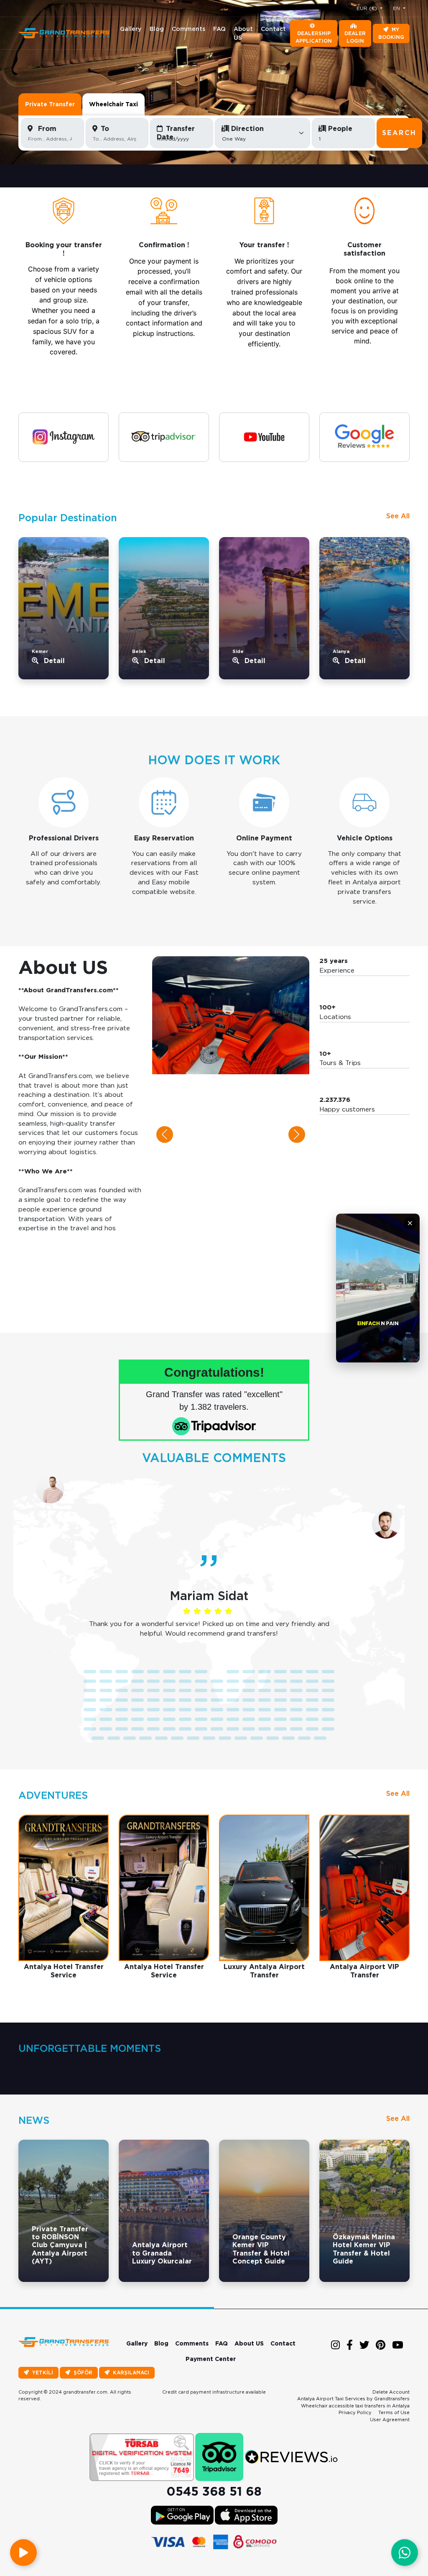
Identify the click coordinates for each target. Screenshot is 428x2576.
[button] (165, 1134)
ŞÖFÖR (83, 2372)
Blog (157, 29)
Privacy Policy (355, 2412)
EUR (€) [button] (368, 8)
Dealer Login (355, 37)
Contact (273, 29)
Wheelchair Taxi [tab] (113, 104)
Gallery (131, 29)
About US (243, 33)
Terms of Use (394, 2412)
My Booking (391, 33)
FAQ (219, 29)
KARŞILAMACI (131, 2372)
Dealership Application (314, 37)
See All (398, 516)
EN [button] (397, 8)
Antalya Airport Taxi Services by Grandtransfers (353, 2399)
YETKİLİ (43, 2372)
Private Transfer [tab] (50, 104)
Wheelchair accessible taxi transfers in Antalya (355, 2406)
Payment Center (211, 2359)
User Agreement (390, 2420)
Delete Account (391, 2392)
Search (399, 133)
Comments (189, 29)
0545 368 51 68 (214, 2491)
